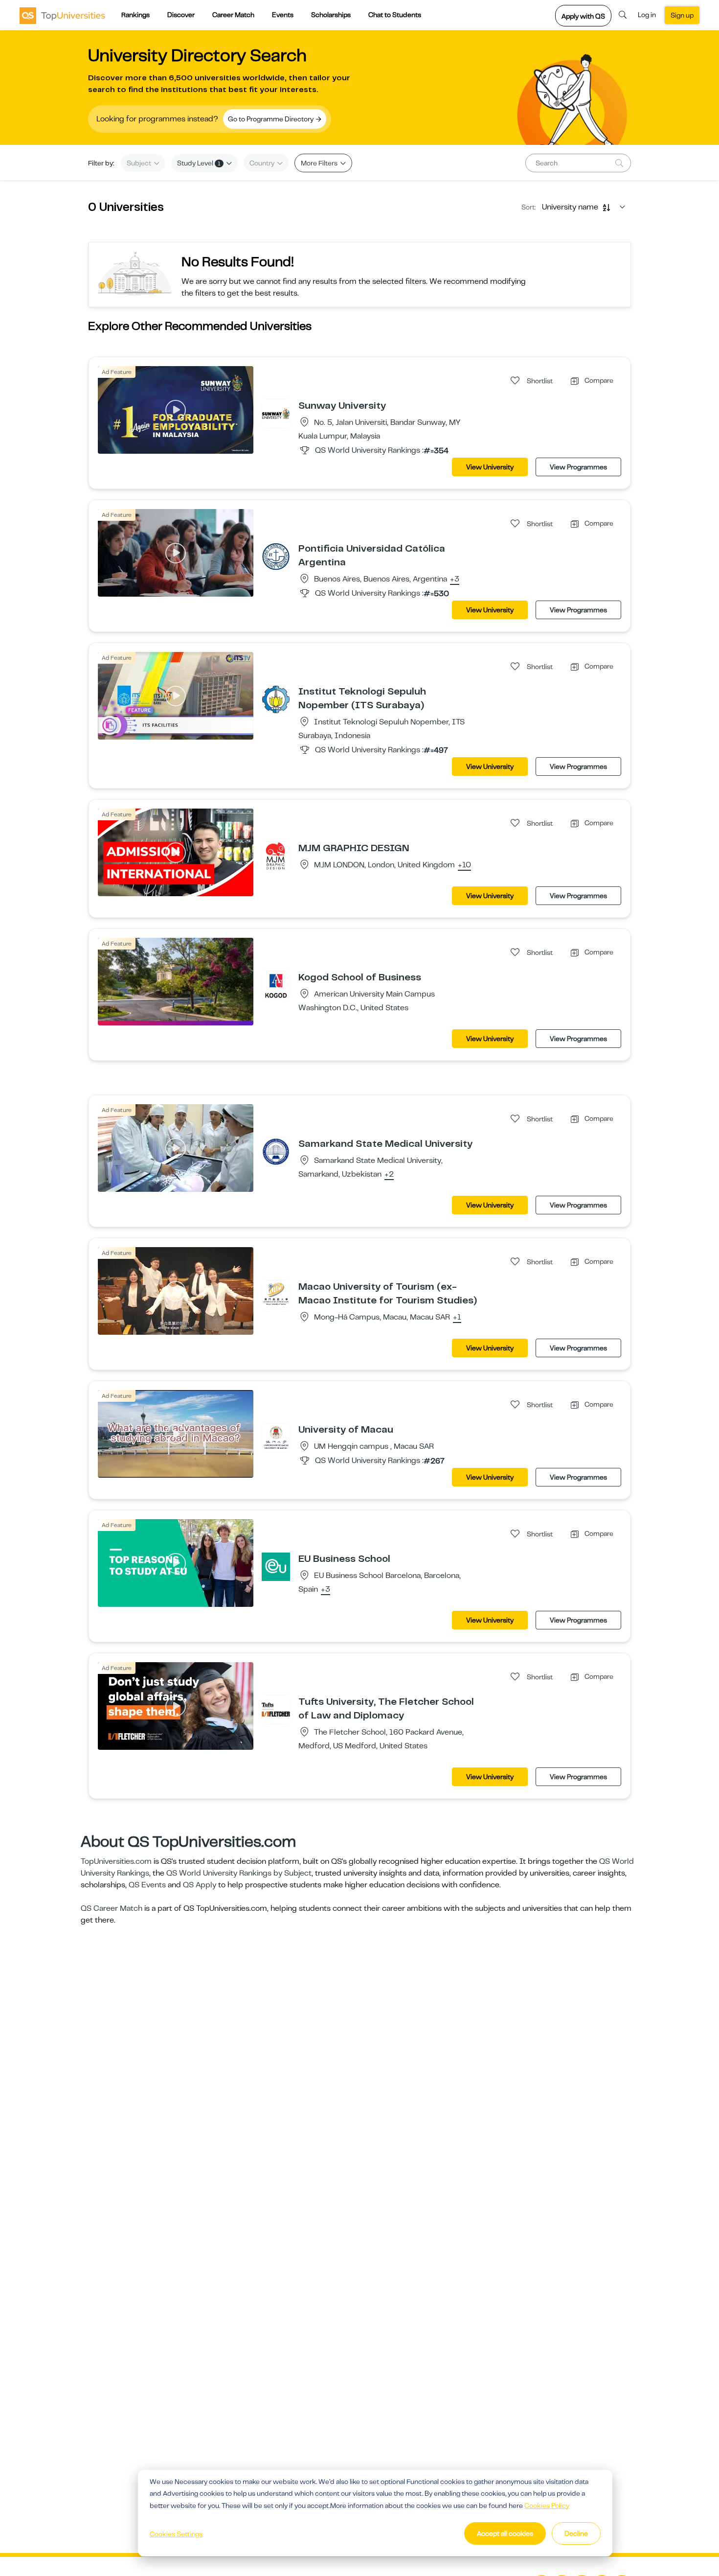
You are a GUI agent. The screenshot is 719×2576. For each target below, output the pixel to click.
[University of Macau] (276, 1437)
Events (283, 15)
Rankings (135, 15)
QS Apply (200, 1885)
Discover (181, 15)
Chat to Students (395, 15)
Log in (647, 15)
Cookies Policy (547, 2506)
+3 (455, 580)
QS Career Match (112, 1908)
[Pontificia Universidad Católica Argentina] (276, 556)
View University (490, 467)
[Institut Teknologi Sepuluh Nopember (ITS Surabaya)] (276, 699)
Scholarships (331, 15)
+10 (464, 865)
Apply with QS (583, 16)
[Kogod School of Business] (276, 985)
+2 (389, 1175)
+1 (457, 1318)
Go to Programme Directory (271, 119)
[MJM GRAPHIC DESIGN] (276, 856)
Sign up (682, 15)
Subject (140, 163)
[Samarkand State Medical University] (276, 1151)
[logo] (62, 15)
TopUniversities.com (116, 1861)
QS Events (147, 1885)
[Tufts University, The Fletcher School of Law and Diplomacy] (276, 1709)
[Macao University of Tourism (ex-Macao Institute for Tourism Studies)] (276, 1294)
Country (263, 163)
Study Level (199, 163)
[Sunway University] (276, 413)
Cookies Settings (176, 2534)
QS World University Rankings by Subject (239, 1873)
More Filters (320, 163)
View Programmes (578, 467)
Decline (576, 2533)
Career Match (233, 15)
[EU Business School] (276, 1566)
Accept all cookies (505, 2533)
